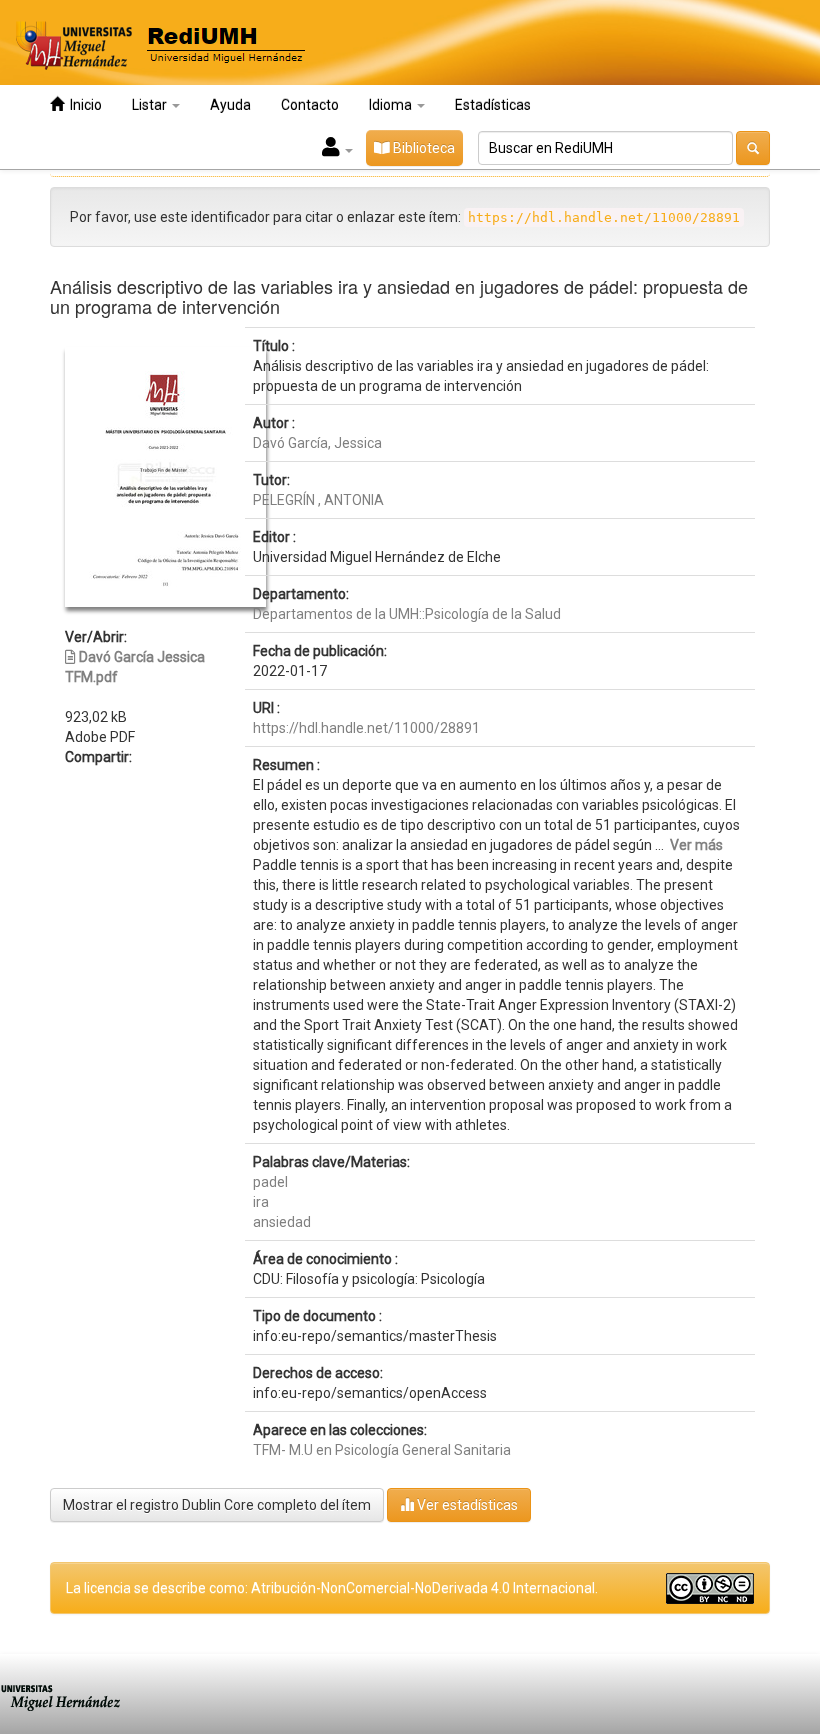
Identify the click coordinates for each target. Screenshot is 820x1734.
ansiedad (282, 1222)
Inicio (83, 105)
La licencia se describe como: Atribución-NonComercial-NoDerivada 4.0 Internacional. (332, 1588)
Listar (151, 105)
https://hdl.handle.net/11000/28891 (366, 728)
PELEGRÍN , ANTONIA (318, 500)
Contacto (310, 105)
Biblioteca (422, 148)
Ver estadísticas (466, 1505)
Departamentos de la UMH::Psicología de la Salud (407, 614)
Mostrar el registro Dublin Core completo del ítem (217, 1505)
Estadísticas (493, 105)
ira (261, 1202)
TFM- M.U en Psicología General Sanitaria (382, 1450)
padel (270, 1182)
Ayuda (230, 105)
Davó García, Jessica (317, 443)
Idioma (392, 105)
